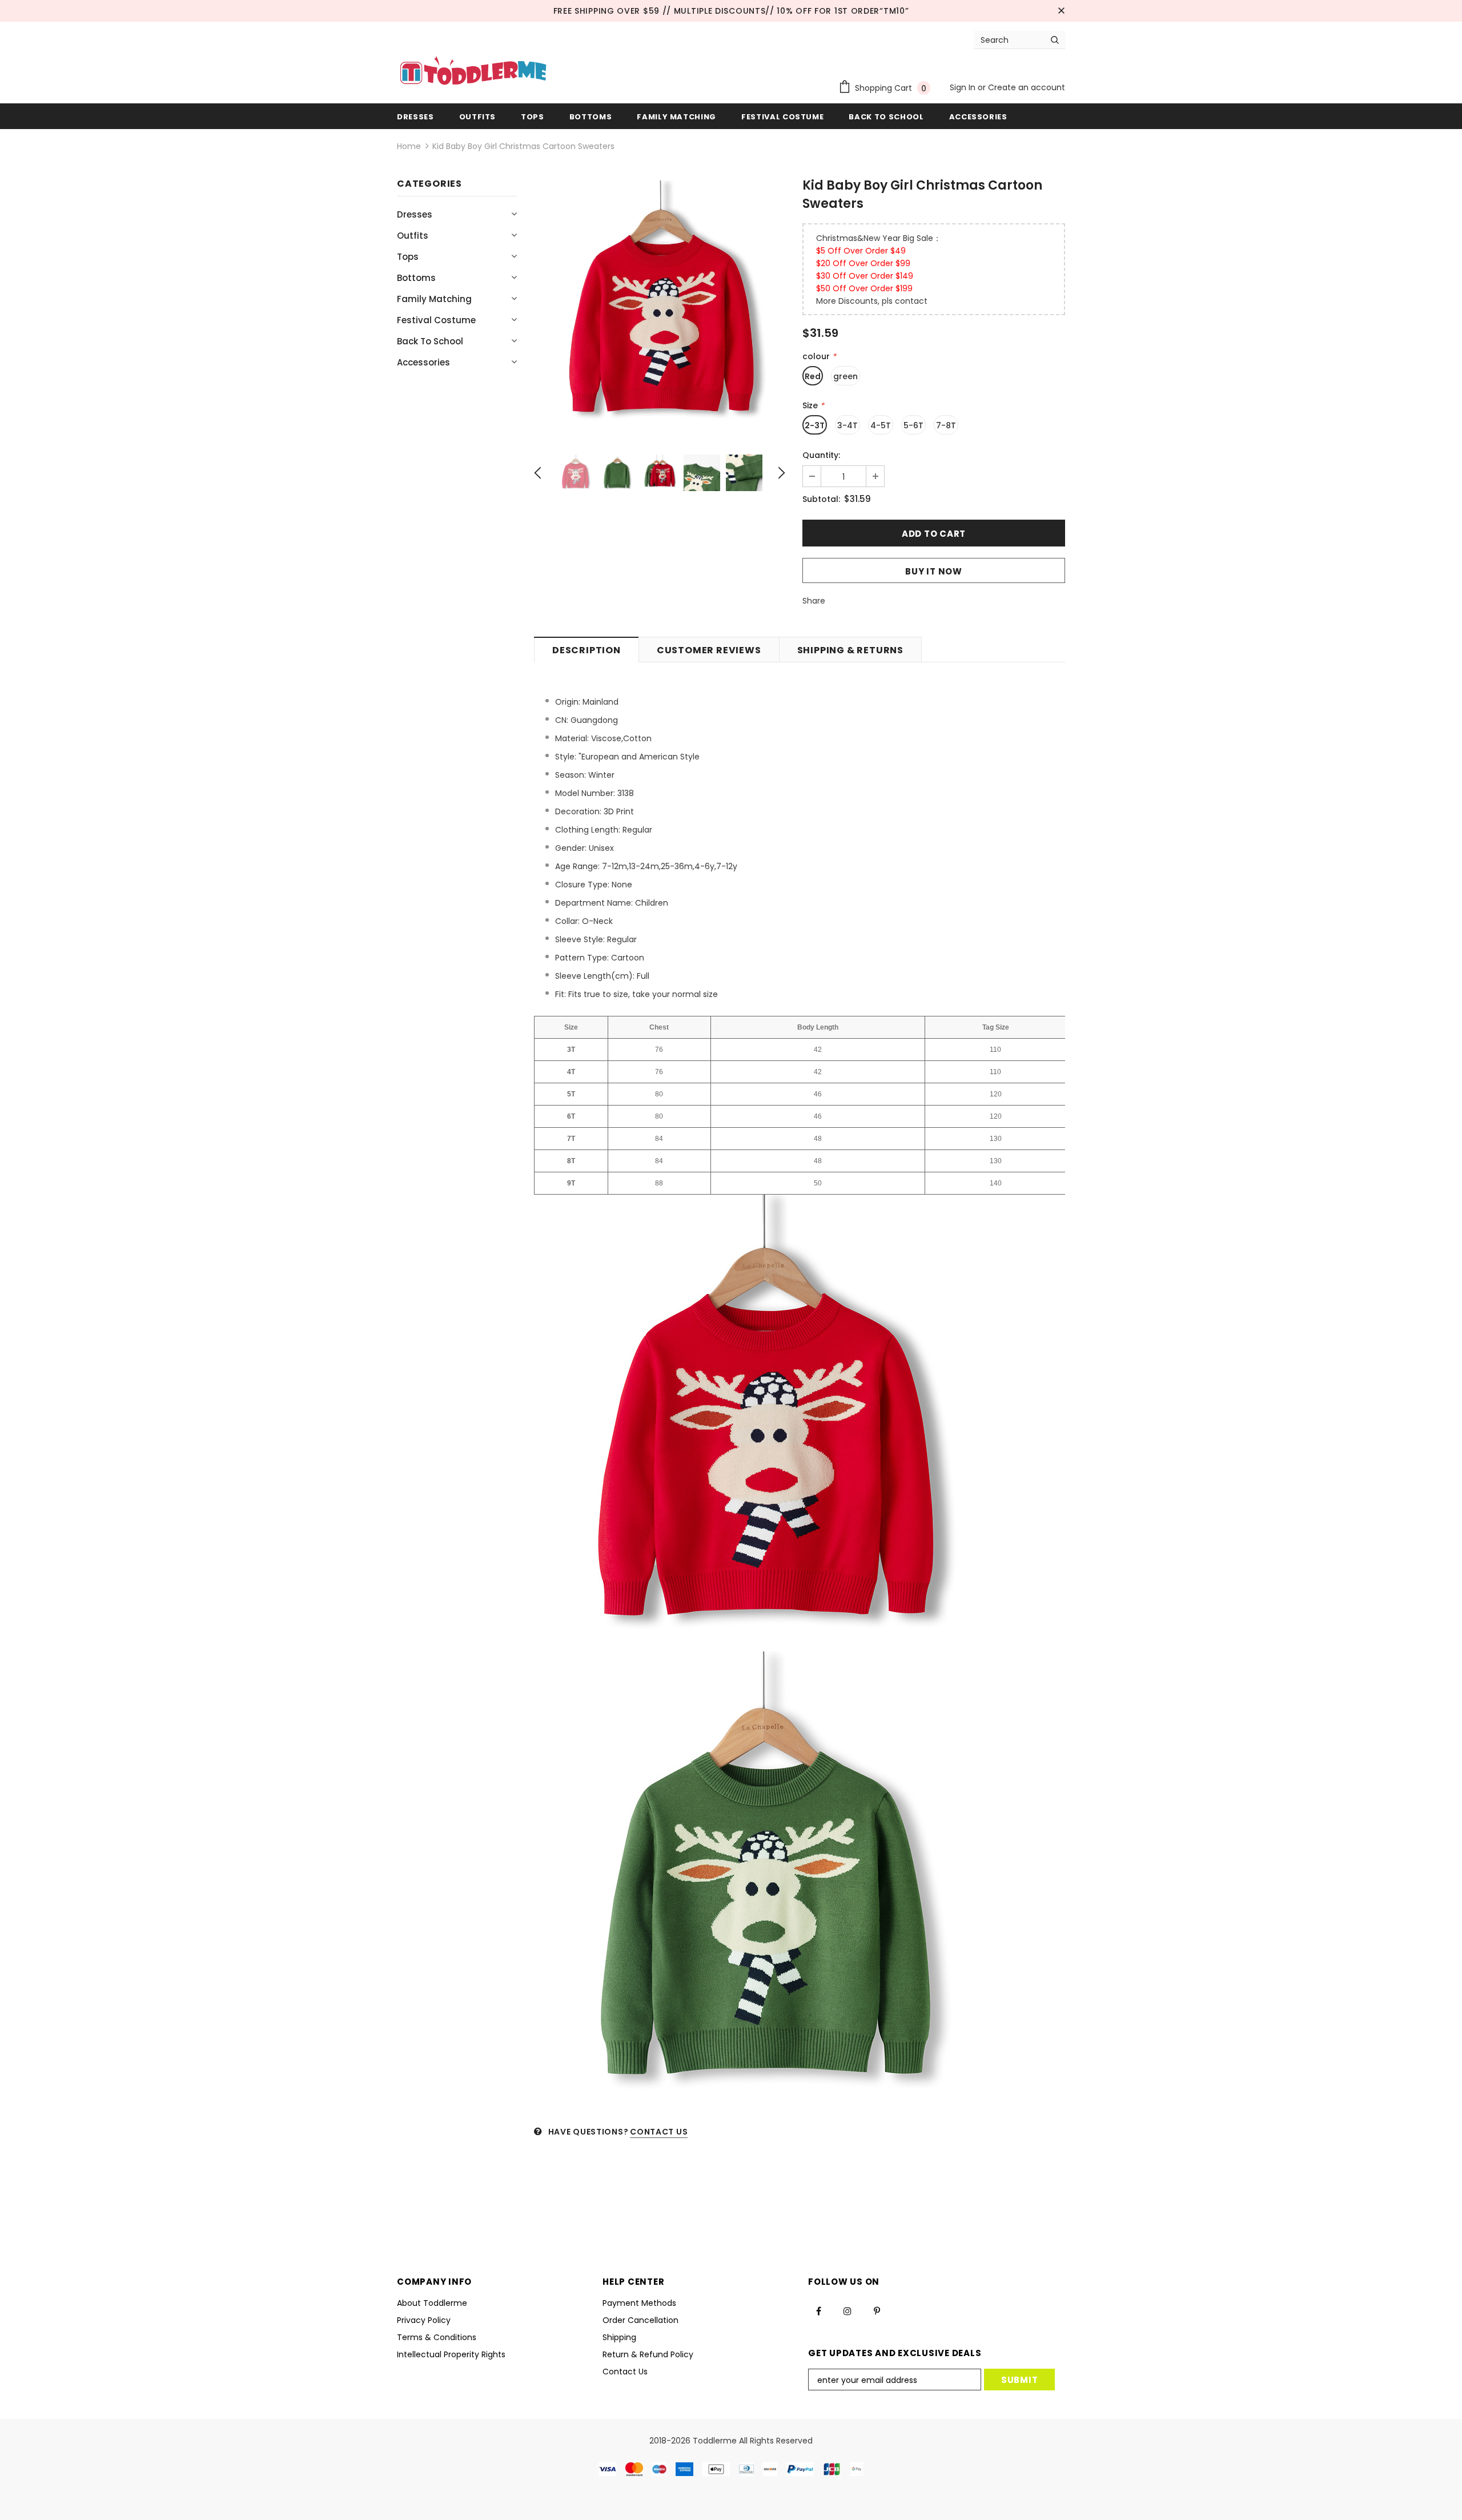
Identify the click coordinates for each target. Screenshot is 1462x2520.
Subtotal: (821, 499)
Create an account (1027, 87)
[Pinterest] (877, 2311)
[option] (660, 306)
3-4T (848, 425)
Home (409, 146)
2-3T (815, 425)
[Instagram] (848, 2311)
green (846, 376)
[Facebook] (818, 2311)
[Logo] (473, 72)
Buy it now (934, 571)
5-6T (913, 425)
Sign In (964, 87)
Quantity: (821, 455)
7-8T (946, 425)
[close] (1061, 11)
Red (813, 376)
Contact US (659, 2132)
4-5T (881, 425)
